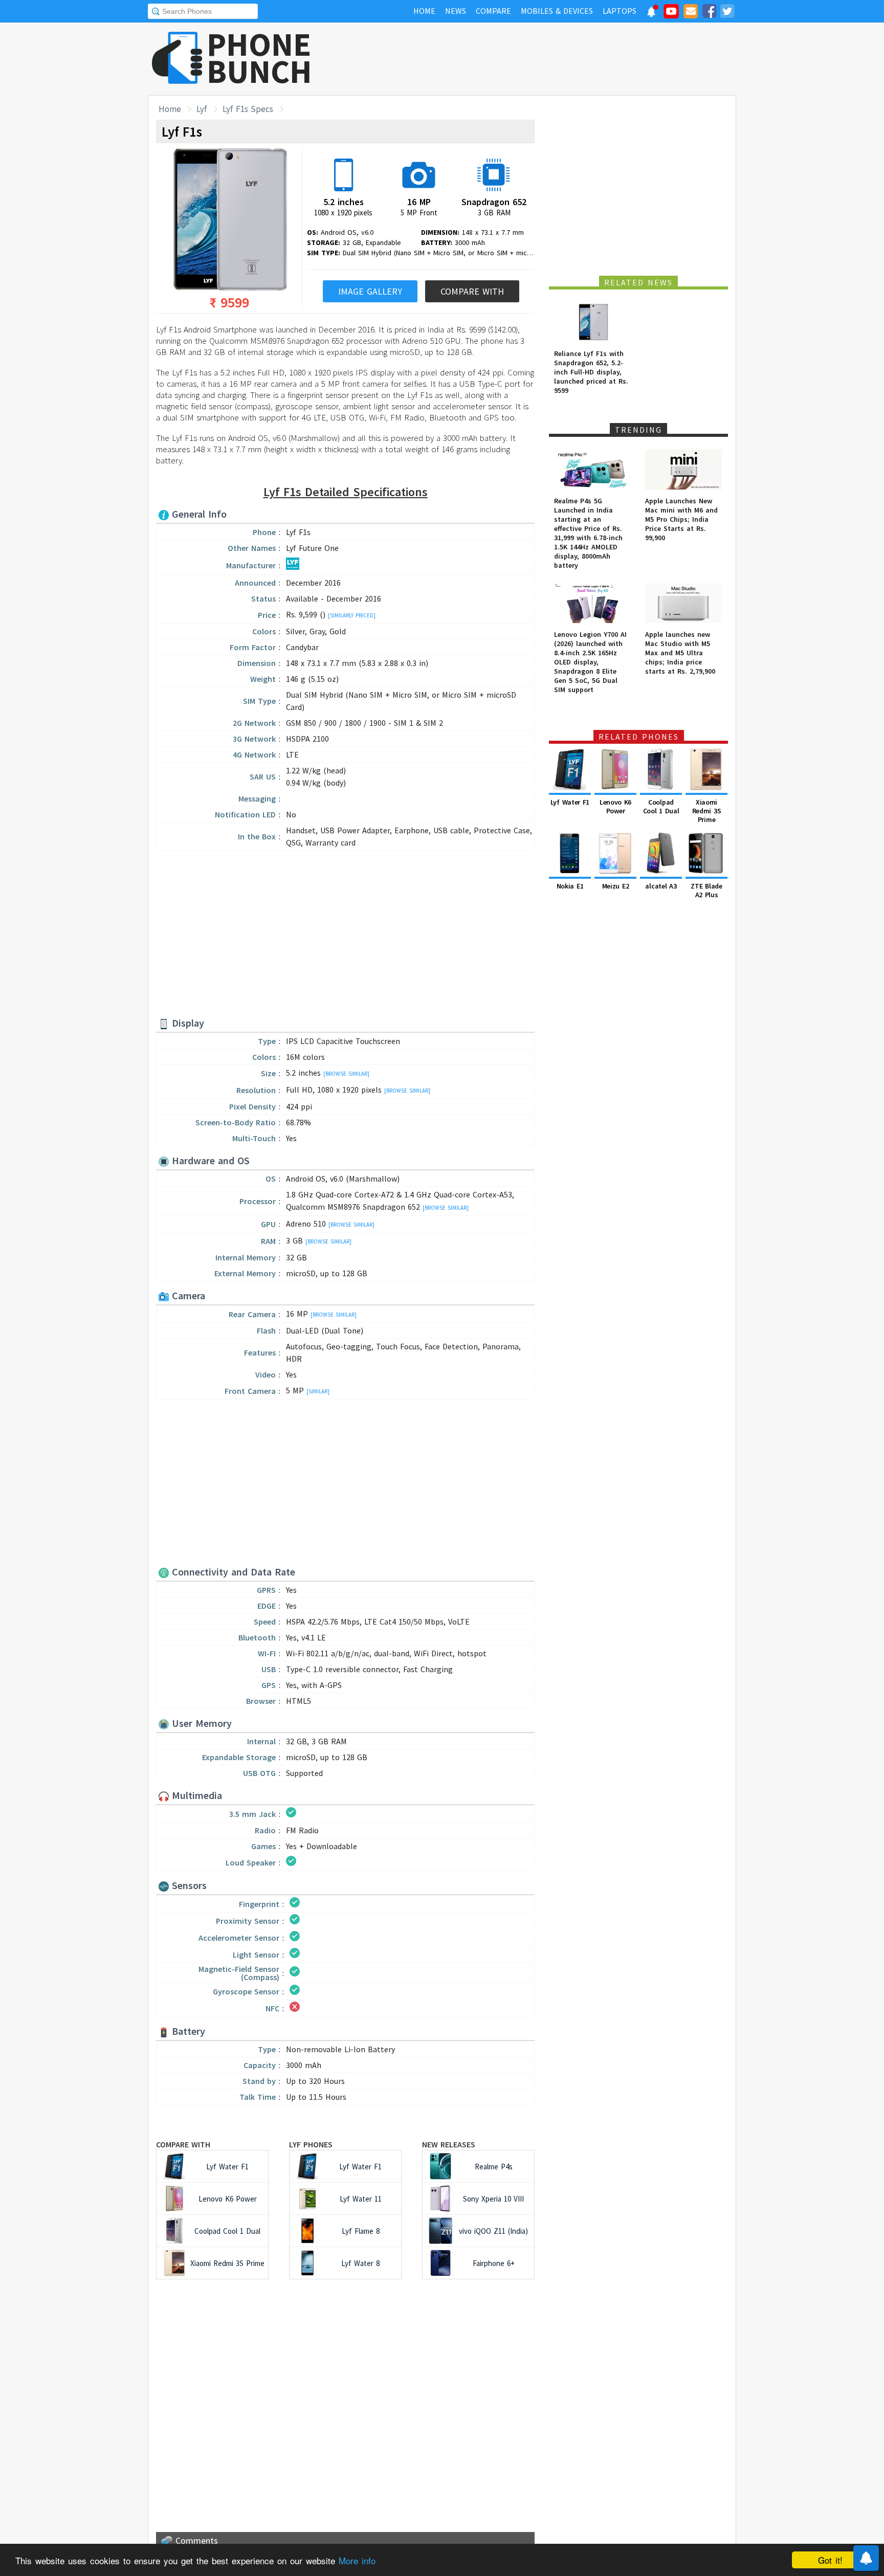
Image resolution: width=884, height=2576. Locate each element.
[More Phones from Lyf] (293, 567)
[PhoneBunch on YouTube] (671, 14)
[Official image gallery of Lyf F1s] (226, 220)
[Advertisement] (550, 59)
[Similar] (318, 1391)
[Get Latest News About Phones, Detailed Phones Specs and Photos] (177, 59)
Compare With (472, 291)
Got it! (830, 2560)
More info (357, 2560)
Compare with (183, 2144)
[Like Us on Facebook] (709, 13)
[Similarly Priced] (352, 615)
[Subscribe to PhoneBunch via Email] (691, 13)
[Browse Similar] (346, 1074)
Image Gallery (370, 291)
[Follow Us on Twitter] (727, 13)
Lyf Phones (311, 2144)
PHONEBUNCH (259, 58)
